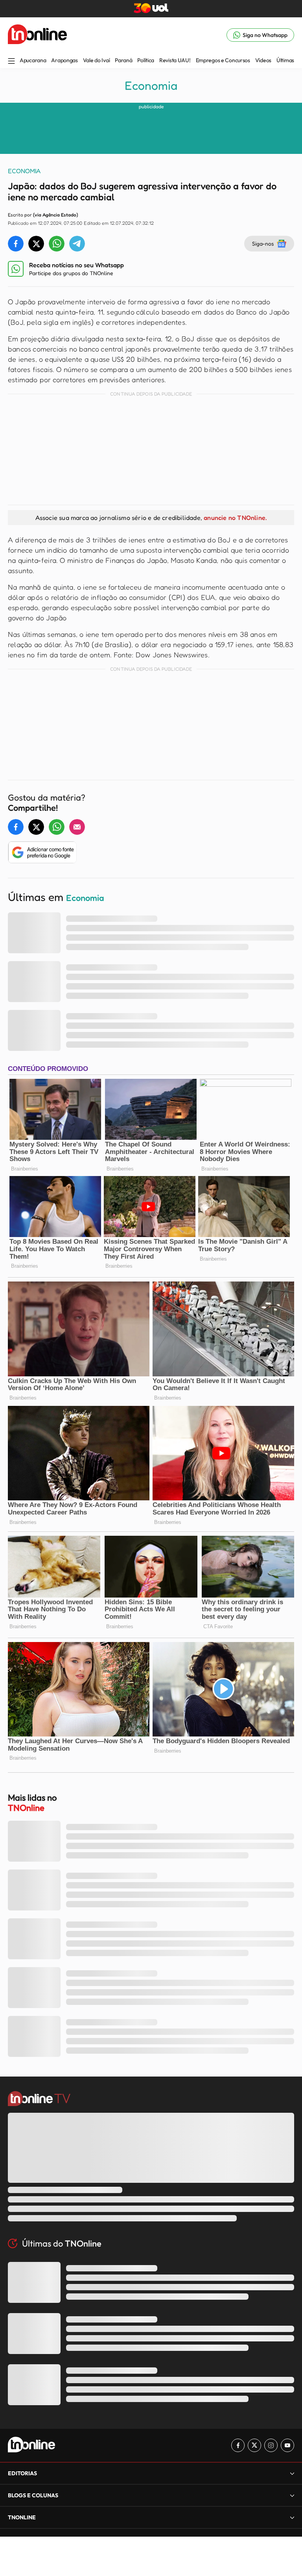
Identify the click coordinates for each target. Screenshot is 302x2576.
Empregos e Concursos (223, 60)
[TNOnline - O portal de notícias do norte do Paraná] (37, 35)
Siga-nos (263, 243)
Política (146, 60)
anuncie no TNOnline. (235, 518)
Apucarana (33, 60)
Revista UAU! (175, 60)
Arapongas (64, 60)
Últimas (285, 60)
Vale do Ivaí (97, 60)
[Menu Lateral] (11, 62)
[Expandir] (292, 2517)
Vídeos (263, 60)
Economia (151, 85)
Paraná (123, 60)
